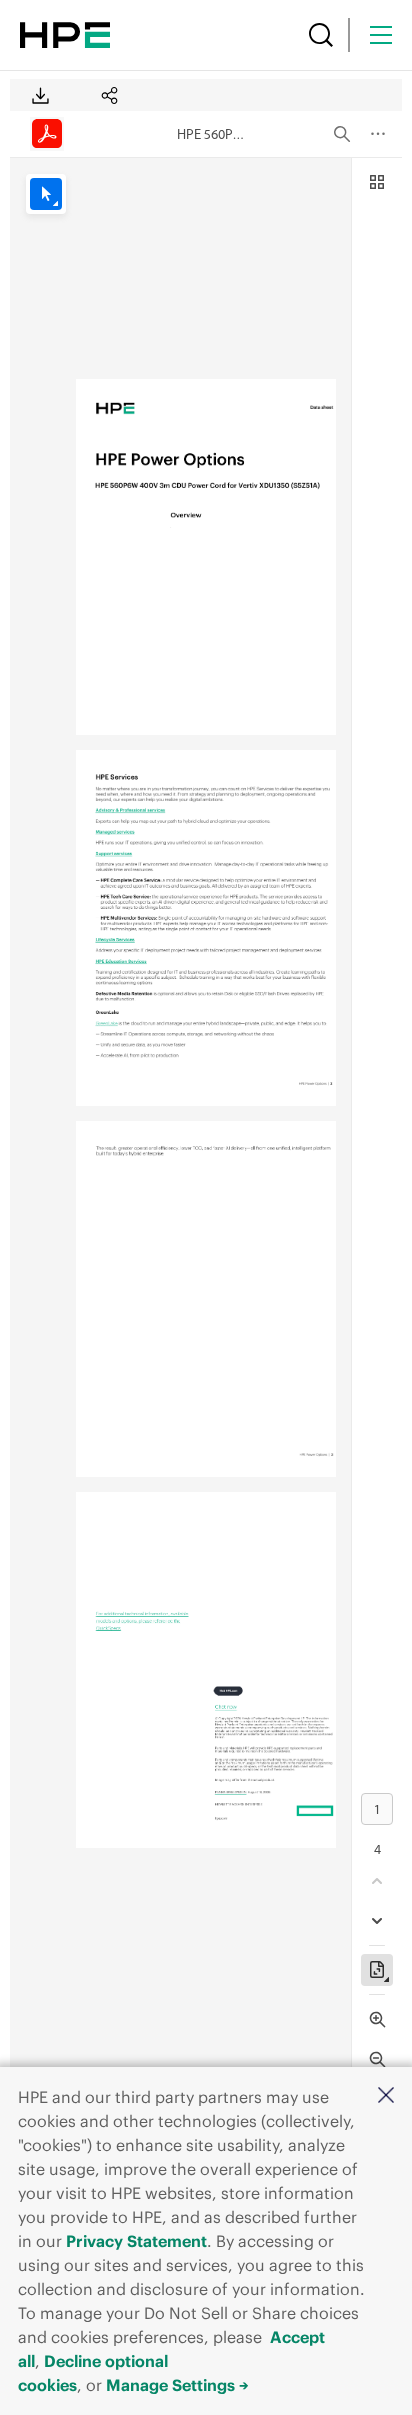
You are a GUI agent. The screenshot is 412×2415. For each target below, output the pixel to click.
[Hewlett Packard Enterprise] (65, 35)
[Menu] (381, 35)
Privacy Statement (136, 2241)
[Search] (321, 35)
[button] (386, 2096)
